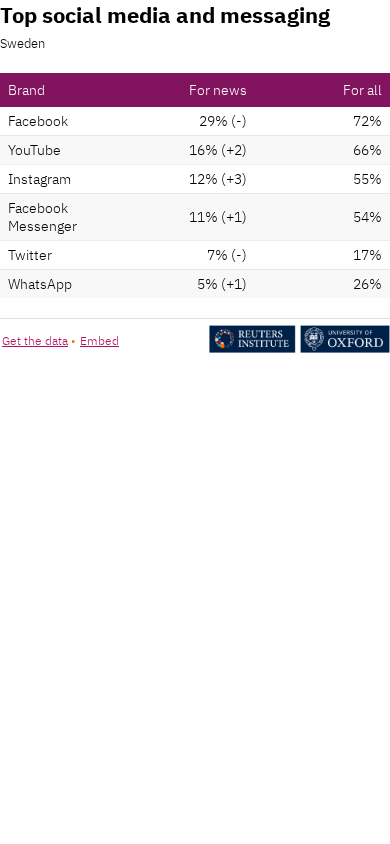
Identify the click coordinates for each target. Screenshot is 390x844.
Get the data (35, 340)
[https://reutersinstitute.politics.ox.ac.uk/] (299, 348)
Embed (99, 340)
